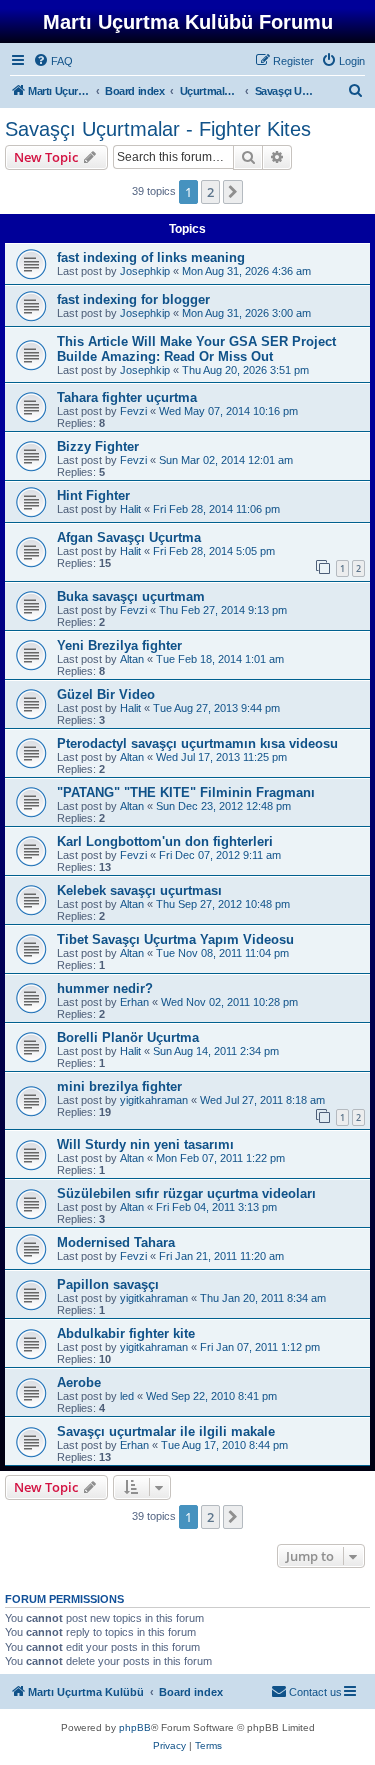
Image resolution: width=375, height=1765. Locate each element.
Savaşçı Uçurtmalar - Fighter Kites (158, 129)
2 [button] (210, 192)
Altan (132, 659)
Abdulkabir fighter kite (126, 1333)
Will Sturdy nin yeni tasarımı (145, 1144)
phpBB (135, 1727)
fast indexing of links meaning (151, 257)
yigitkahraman (154, 1100)
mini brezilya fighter (119, 1086)
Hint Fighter (93, 495)
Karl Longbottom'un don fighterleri (165, 841)
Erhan (134, 1002)
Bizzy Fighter (98, 446)
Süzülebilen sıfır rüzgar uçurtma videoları (186, 1193)
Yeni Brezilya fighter (119, 645)
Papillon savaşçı (108, 1284)
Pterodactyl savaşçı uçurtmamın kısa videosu (197, 743)
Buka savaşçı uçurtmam (131, 596)
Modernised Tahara (116, 1242)
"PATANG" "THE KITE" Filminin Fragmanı (186, 792)
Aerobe (79, 1382)
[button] (233, 192)
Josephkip (145, 271)
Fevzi (133, 411)
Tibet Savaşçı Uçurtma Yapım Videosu (175, 939)
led (127, 1396)
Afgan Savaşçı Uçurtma (129, 537)
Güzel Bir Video (106, 694)
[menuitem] (53, 61)
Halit (130, 509)
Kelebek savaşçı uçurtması (139, 890)
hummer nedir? (105, 988)
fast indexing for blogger (133, 299)
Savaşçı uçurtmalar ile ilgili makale (166, 1431)
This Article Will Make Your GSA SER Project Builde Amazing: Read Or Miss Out (196, 349)
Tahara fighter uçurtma (127, 397)
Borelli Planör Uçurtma (128, 1037)
